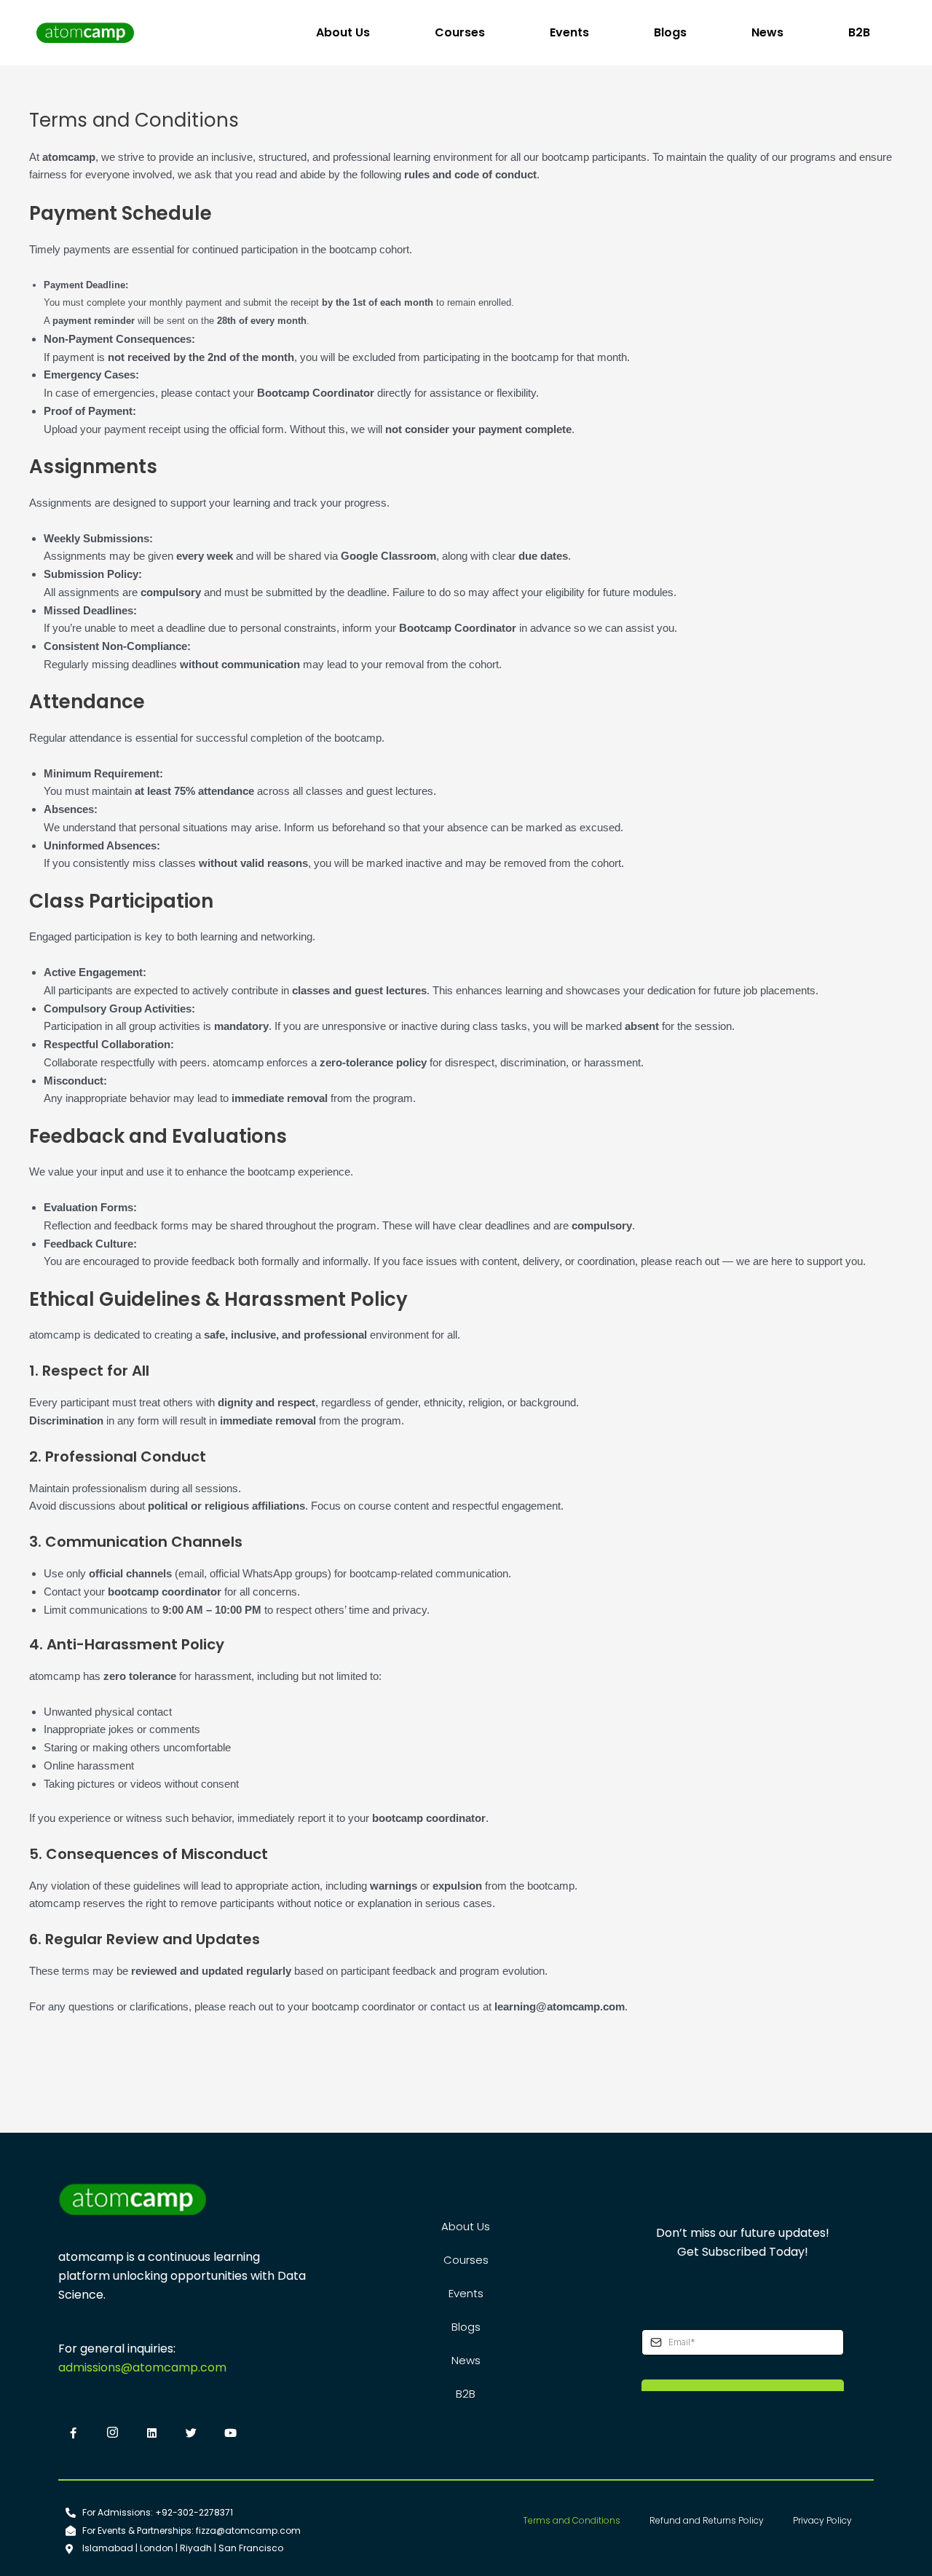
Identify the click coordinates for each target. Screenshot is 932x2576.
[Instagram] (112, 2434)
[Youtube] (230, 2434)
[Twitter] (191, 2434)
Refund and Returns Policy (707, 2520)
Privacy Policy (822, 2520)
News (767, 32)
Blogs (670, 32)
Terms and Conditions (572, 2520)
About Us (343, 32)
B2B (859, 32)
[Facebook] (73, 2434)
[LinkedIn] (151, 2434)
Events (569, 32)
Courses (460, 32)
